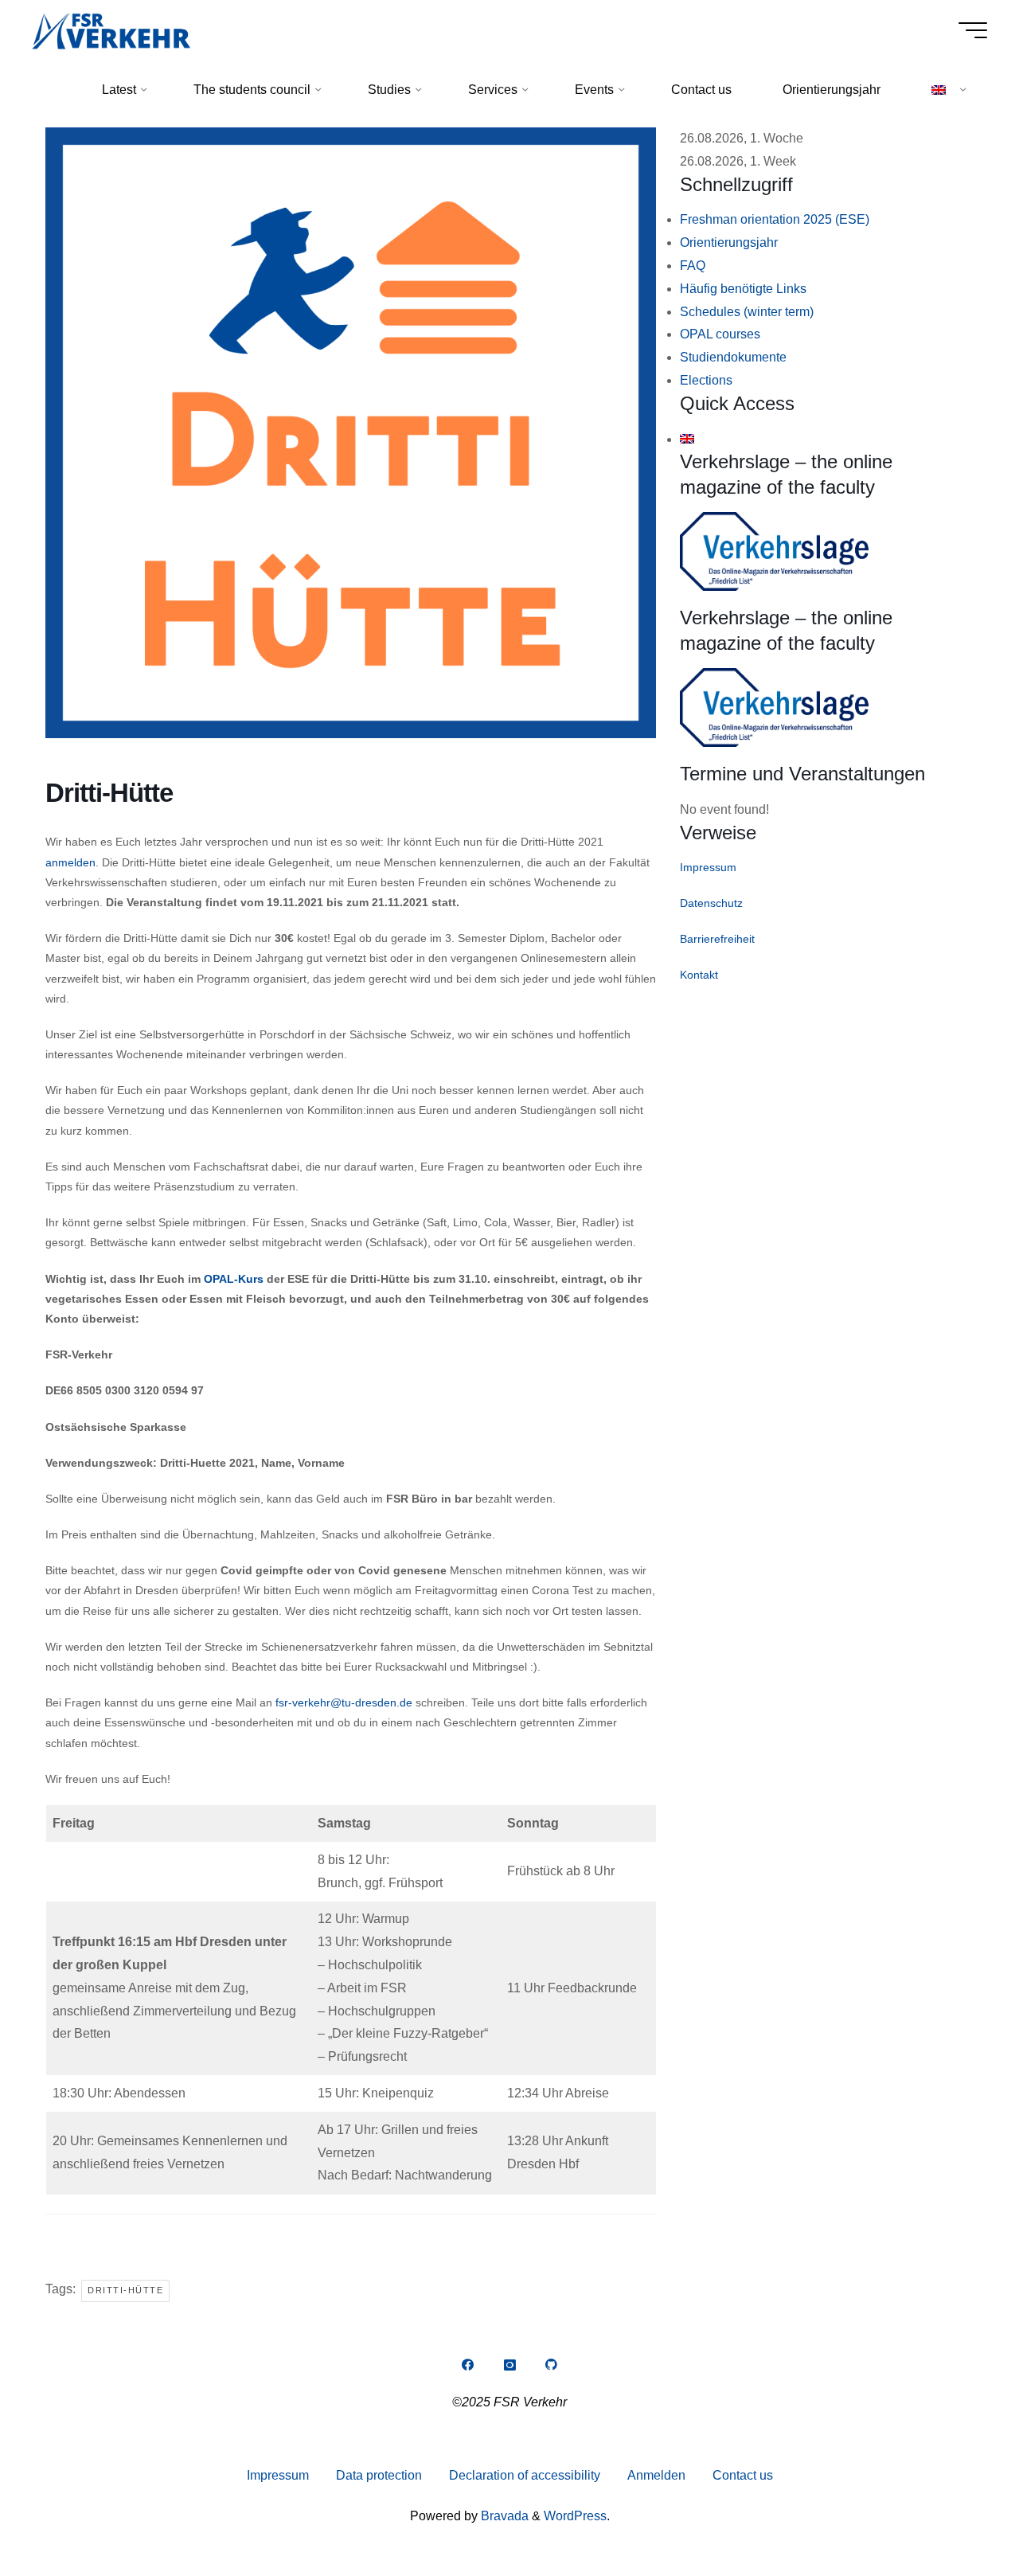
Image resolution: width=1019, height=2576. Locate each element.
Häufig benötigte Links (743, 289)
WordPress (575, 2516)
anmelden (70, 862)
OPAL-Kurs (234, 1279)
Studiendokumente (733, 357)
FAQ (693, 266)
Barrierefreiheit (717, 939)
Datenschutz (711, 903)
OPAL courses (720, 334)
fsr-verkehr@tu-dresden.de (344, 1702)
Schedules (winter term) (747, 312)
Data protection (379, 2475)
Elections (706, 380)
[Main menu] (973, 30)
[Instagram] (509, 2365)
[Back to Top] (957, 2514)
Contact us (743, 2475)
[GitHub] (552, 2365)
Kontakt (699, 975)
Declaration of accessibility (525, 2475)
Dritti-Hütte (125, 2290)
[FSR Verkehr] (111, 30)
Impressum (708, 867)
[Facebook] (467, 2365)
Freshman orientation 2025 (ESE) (775, 219)
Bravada (503, 2516)
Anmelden (656, 2475)
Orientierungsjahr (729, 242)
